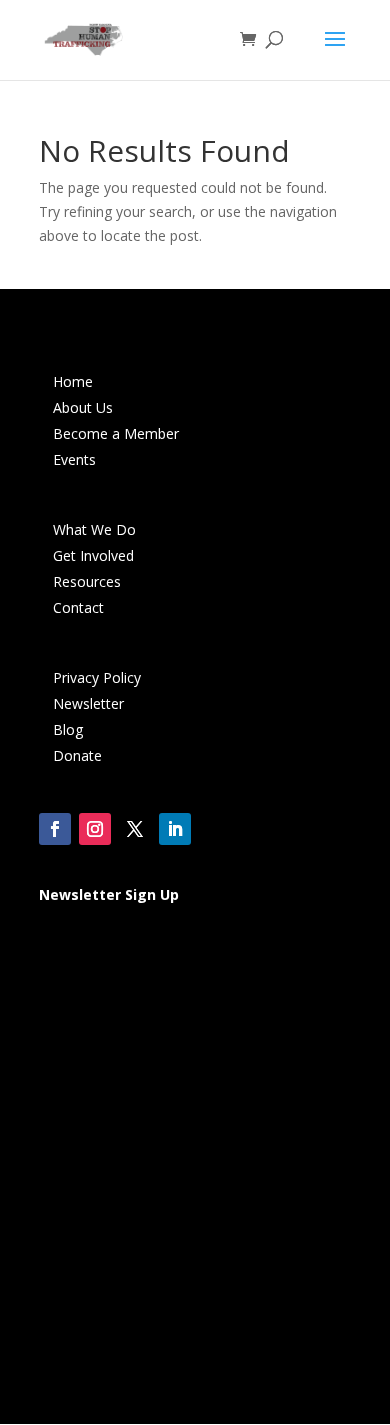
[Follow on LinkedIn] (175, 829)
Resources (87, 581)
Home (73, 381)
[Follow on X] (135, 829)
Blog (68, 729)
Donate (77, 755)
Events (74, 459)
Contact (78, 607)
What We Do (94, 529)
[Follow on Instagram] (95, 829)
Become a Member (116, 433)
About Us (83, 407)
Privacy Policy (97, 677)
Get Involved (93, 555)
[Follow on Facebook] (55, 829)
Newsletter (88, 703)
